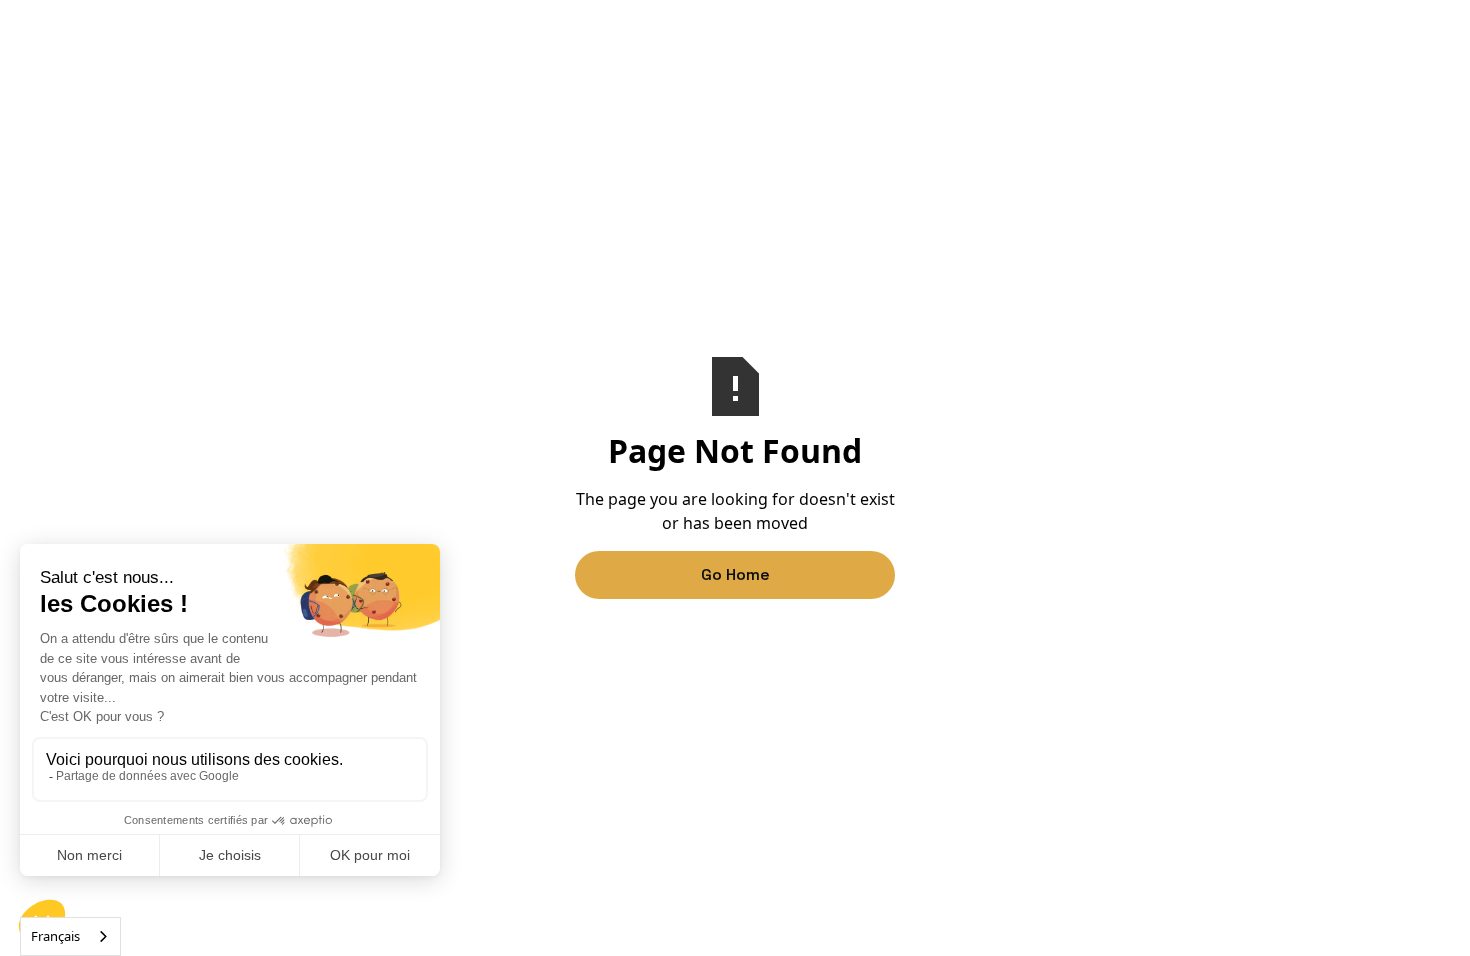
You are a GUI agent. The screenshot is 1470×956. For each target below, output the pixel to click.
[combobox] (70, 936)
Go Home (735, 574)
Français (55, 936)
